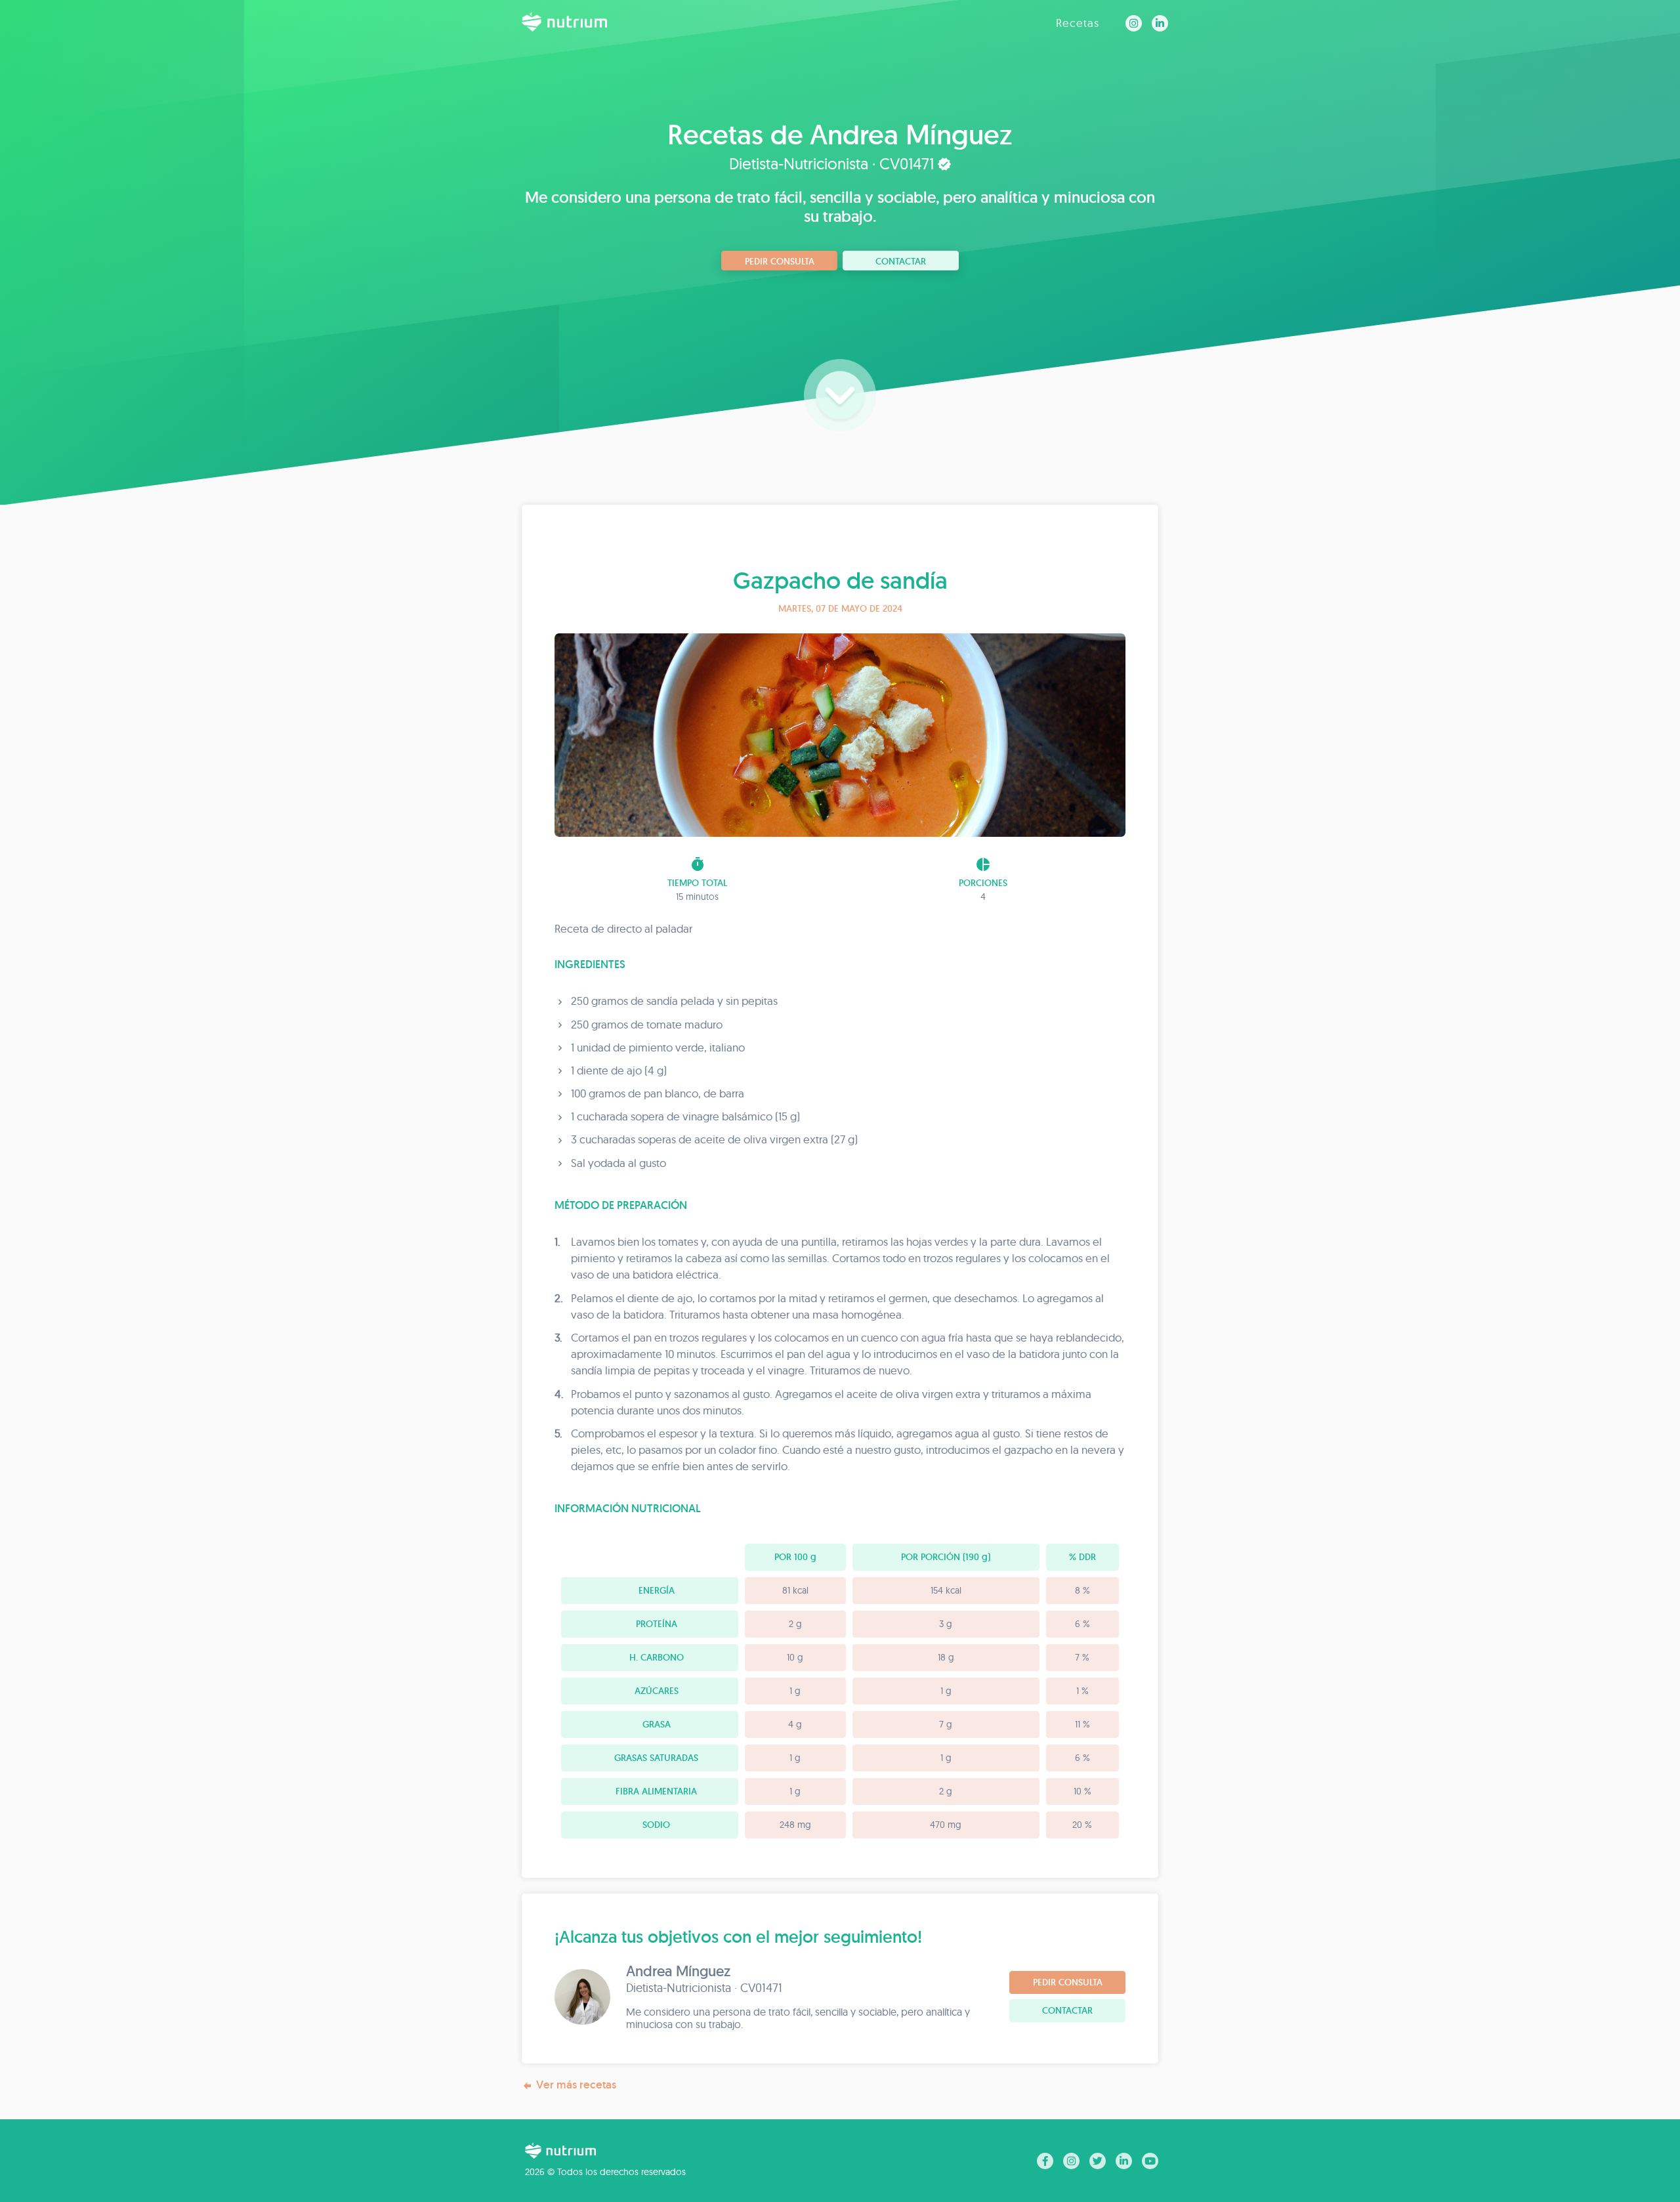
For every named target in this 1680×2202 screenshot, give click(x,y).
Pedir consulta (780, 261)
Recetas (1078, 23)
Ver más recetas (576, 2085)
